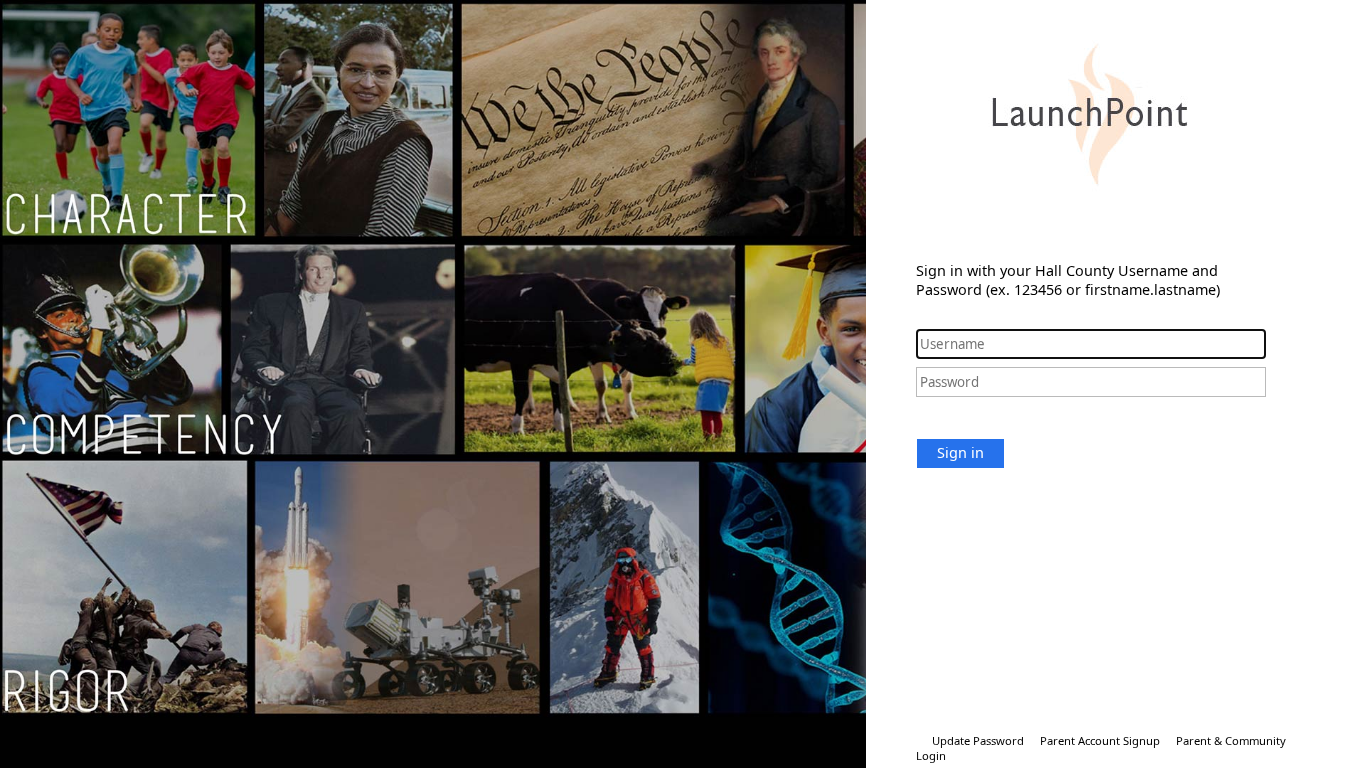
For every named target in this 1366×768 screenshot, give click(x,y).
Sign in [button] (960, 452)
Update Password (978, 740)
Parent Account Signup (1100, 740)
